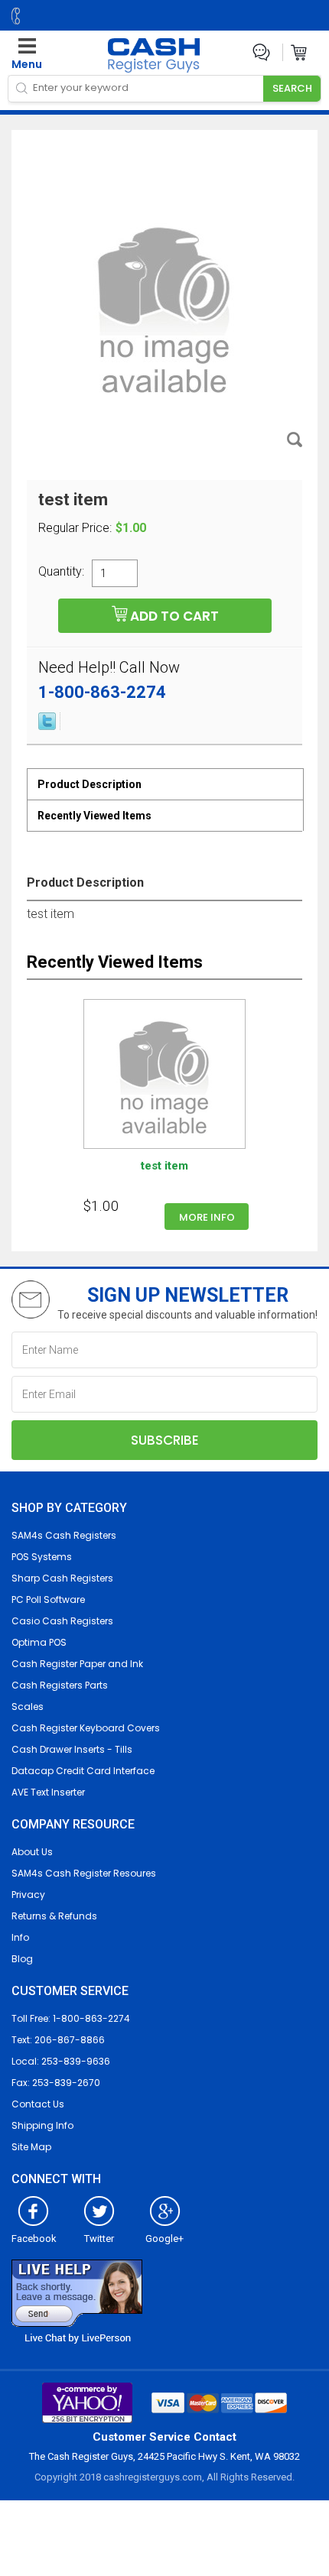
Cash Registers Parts (60, 1685)
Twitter (99, 2239)
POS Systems (42, 1557)
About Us (32, 1852)
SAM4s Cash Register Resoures (84, 1873)
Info (20, 1937)
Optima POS (39, 1642)
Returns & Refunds (54, 1916)
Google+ (164, 2239)
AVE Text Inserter (48, 1792)
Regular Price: (75, 528)
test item (164, 1166)
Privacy (28, 1895)
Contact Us (38, 2104)
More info (207, 1217)
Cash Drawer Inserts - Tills (72, 1749)
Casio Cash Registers (62, 1621)
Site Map (31, 2147)
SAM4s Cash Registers (64, 1535)
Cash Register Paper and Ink (77, 1664)
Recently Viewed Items (94, 816)
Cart (300, 52)
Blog (22, 1959)
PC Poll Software (48, 1599)
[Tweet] (47, 726)
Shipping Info (42, 2125)
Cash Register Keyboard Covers (86, 1728)
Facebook (34, 2239)
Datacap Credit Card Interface (83, 1771)
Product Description (90, 784)
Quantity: (61, 571)
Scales (28, 1707)
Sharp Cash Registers (62, 1578)
